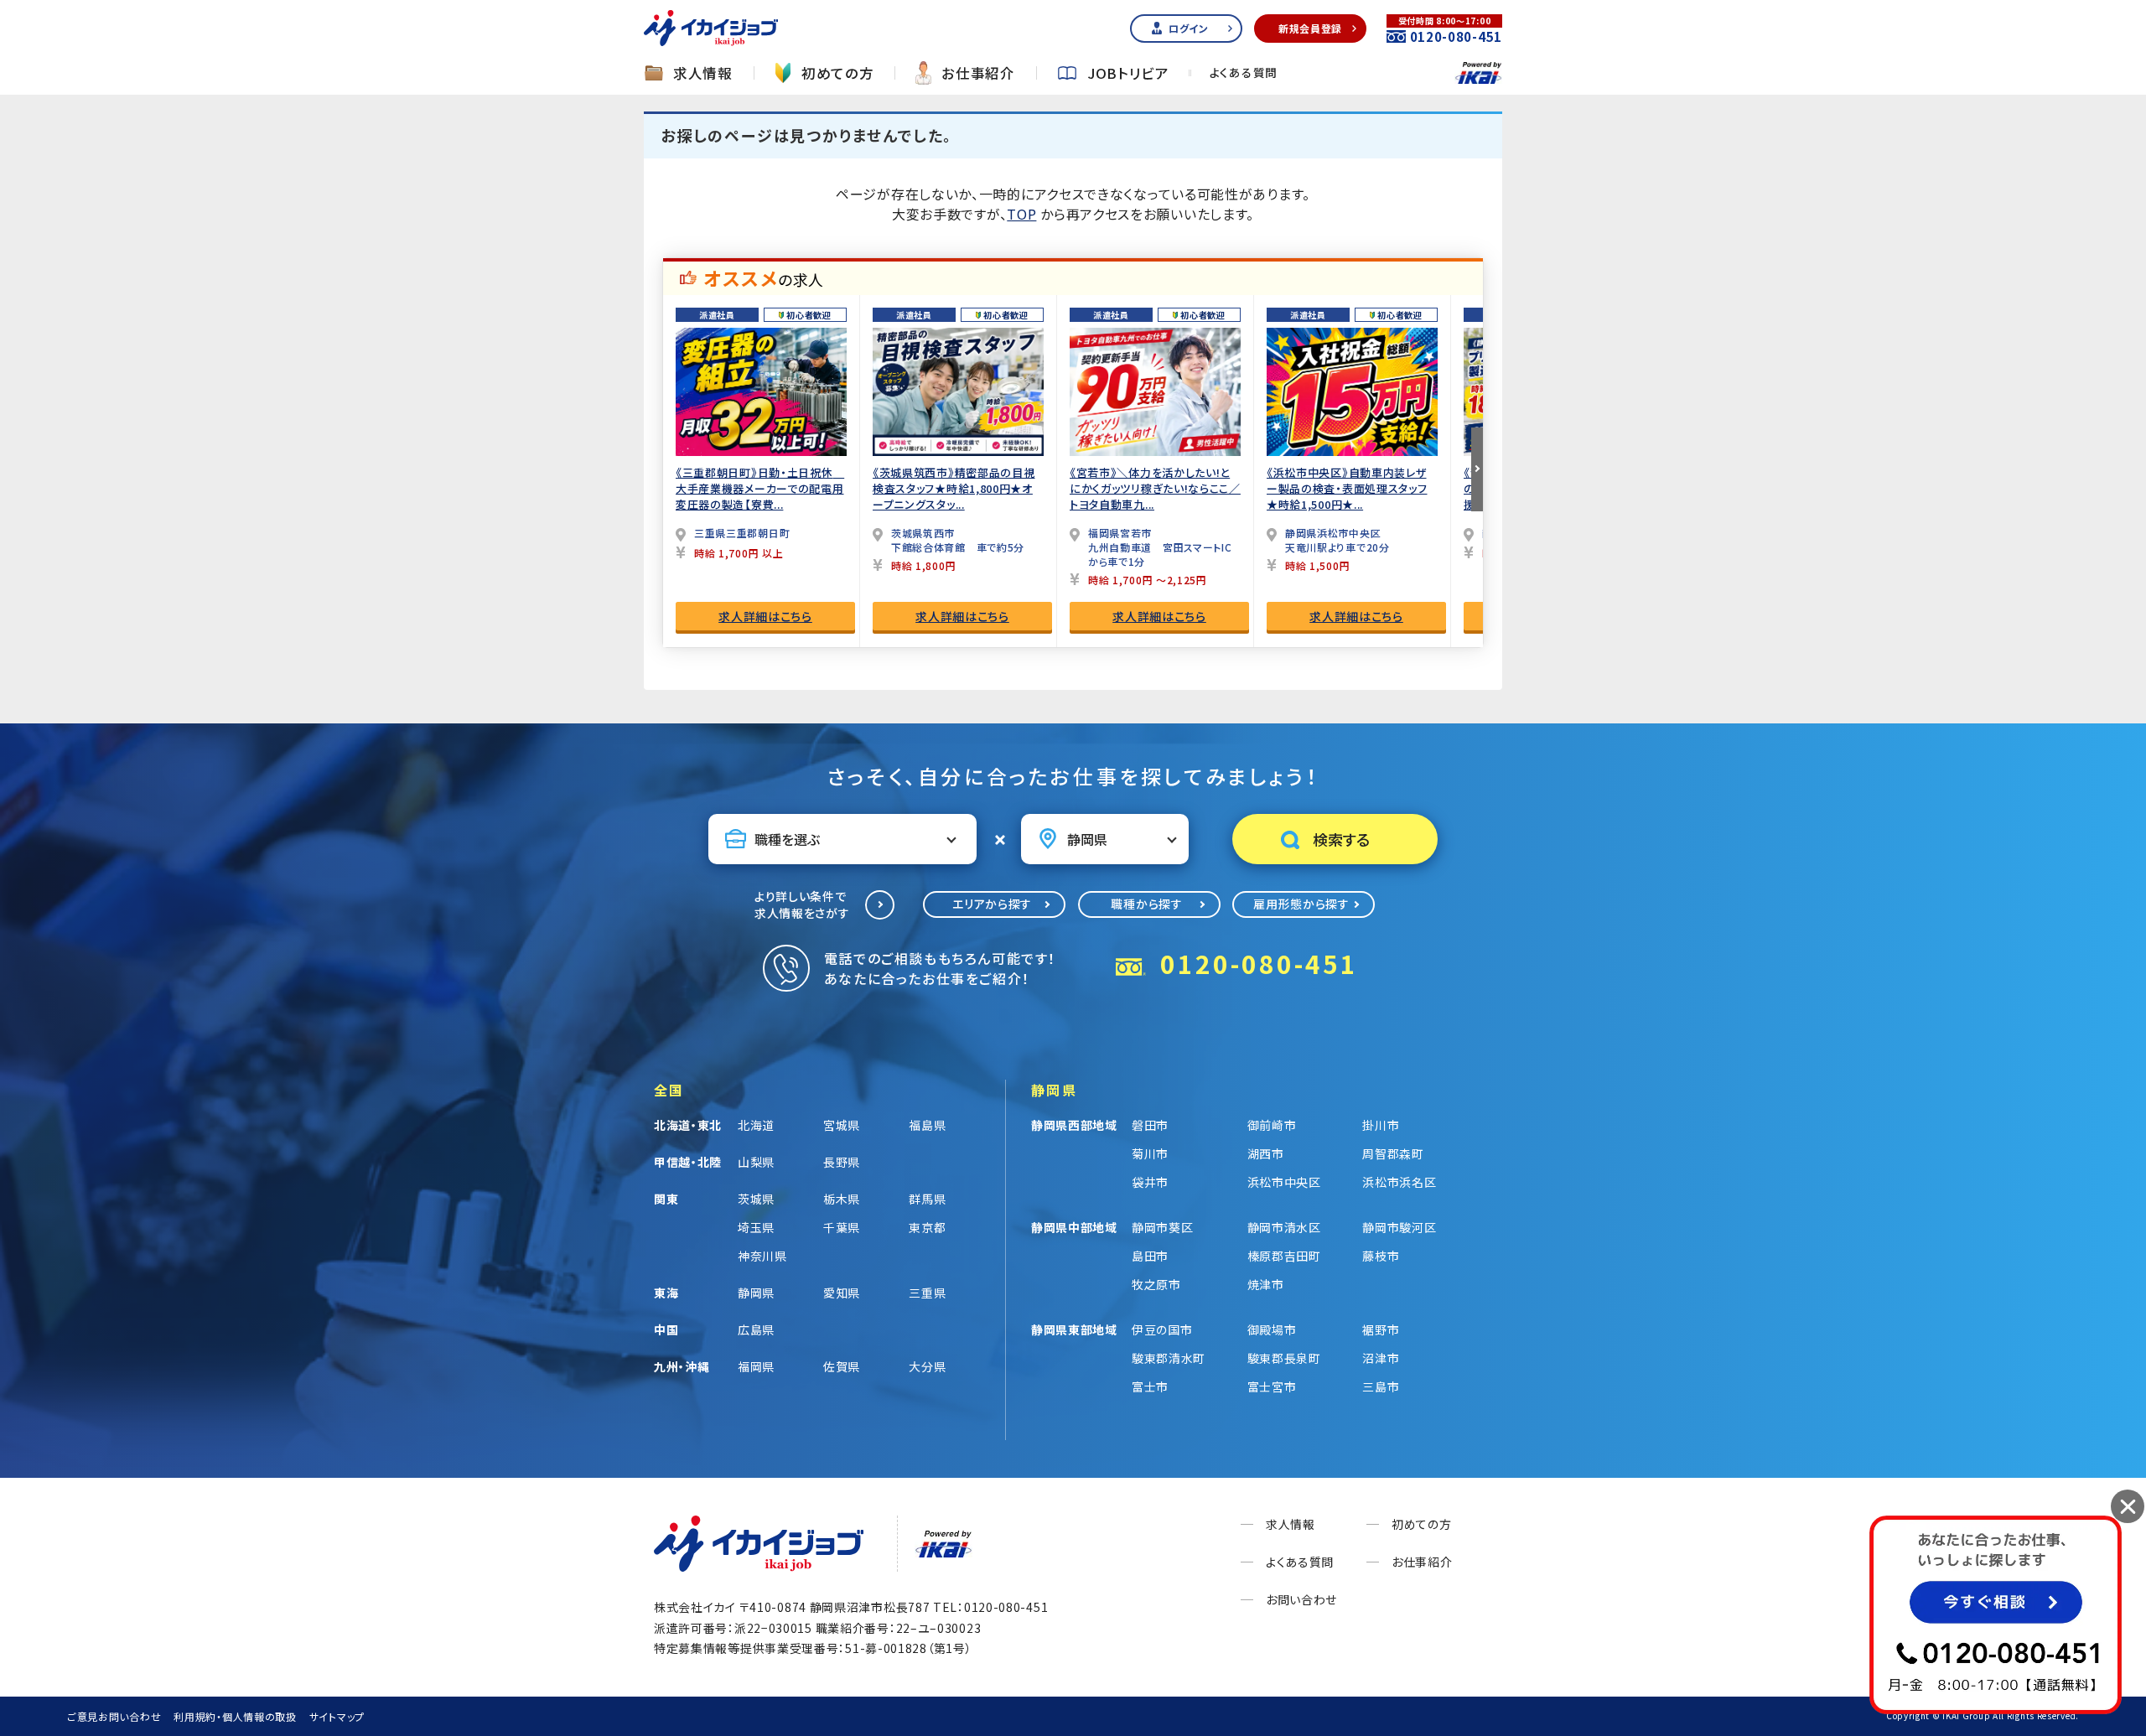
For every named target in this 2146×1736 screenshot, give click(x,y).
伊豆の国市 (1162, 1329)
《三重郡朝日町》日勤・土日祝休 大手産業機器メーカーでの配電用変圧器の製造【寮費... (760, 488)
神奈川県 (762, 1256)
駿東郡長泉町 (1284, 1358)
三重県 (927, 1293)
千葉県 (842, 1227)
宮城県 (842, 1125)
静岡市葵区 (1163, 1227)
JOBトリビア (1128, 73)
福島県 (927, 1125)
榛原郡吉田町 (1284, 1256)
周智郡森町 (1393, 1153)
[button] (1477, 469)
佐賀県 (842, 1366)
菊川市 (1150, 1153)
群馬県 (927, 1199)
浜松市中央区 (1284, 1182)
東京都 (927, 1227)
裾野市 (1381, 1329)
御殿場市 (1272, 1329)
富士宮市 (1272, 1386)
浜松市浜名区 (1399, 1182)
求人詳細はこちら (765, 616)
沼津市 (1381, 1358)
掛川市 (1381, 1125)
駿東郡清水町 (1169, 1358)
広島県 (756, 1329)
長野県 (842, 1162)
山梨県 (756, 1162)
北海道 (756, 1125)
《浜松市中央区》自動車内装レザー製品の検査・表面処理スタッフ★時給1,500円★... (1347, 488)
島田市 (1150, 1256)
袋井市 (1150, 1182)
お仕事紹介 (978, 73)
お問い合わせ (1301, 1599)
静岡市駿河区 (1399, 1227)
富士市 (1150, 1386)
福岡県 (756, 1366)
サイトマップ (337, 1716)
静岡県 (756, 1293)
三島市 (1381, 1386)
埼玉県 (756, 1227)
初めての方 (838, 73)
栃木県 (842, 1199)
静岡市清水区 (1284, 1227)
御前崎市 (1272, 1125)
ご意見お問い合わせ (114, 1716)
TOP (1021, 214)
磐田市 (1150, 1125)
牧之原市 (1156, 1284)
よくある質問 (1244, 73)
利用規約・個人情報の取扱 (235, 1716)
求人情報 (703, 73)
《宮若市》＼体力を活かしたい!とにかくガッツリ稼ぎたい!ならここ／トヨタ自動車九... (1155, 488)
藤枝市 (1381, 1256)
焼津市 (1266, 1284)
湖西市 (1266, 1153)
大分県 (927, 1366)
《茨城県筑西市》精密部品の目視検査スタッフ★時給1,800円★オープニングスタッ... (954, 488)
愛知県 (842, 1293)
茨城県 (756, 1199)
